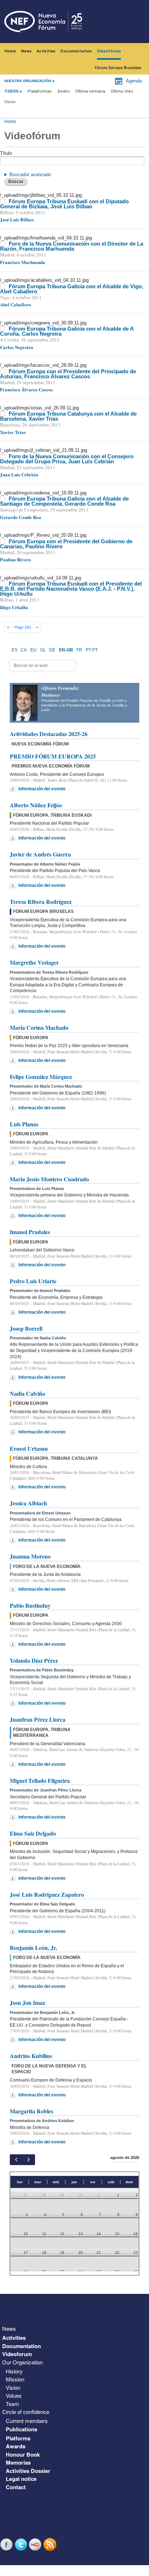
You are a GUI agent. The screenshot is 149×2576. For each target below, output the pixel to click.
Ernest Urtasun (29, 1448)
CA (24, 650)
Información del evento (42, 789)
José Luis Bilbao (17, 219)
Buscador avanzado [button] (30, 175)
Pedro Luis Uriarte (33, 1281)
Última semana (90, 91)
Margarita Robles (31, 2111)
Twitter (22, 2544)
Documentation (76, 51)
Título (6, 153)
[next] (28, 2160)
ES (14, 650)
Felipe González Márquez (41, 1077)
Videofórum (109, 51)
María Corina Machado (39, 1027)
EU (33, 650)
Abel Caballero (16, 304)
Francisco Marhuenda (23, 262)
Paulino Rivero (16, 559)
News (26, 51)
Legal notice (21, 2479)
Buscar (16, 182)
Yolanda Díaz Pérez (34, 1660)
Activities (46, 51)
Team (12, 2404)
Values (14, 2395)
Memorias (18, 2462)
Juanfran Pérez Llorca (38, 1719)
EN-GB (66, 650)
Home (10, 51)
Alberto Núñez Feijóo (36, 805)
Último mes (122, 91)
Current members (27, 2421)
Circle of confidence (26, 2412)
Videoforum (17, 2354)
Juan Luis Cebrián (19, 474)
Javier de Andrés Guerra (40, 854)
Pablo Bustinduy (30, 1605)
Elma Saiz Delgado (33, 1833)
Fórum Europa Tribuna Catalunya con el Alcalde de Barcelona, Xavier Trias (68, 416)
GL (43, 650)
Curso (10, 102)
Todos (11, 91)
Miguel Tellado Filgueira (40, 1780)
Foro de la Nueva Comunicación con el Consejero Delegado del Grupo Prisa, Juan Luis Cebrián (67, 459)
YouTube (36, 2544)
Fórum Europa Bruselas (118, 68)
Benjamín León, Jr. (33, 1948)
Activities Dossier (28, 2471)
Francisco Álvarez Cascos (26, 389)
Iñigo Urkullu (14, 607)
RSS (51, 2544)
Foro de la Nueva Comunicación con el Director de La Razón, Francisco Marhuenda (72, 246)
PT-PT (92, 650)
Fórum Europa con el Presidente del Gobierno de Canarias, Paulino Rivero (66, 544)
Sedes (63, 91)
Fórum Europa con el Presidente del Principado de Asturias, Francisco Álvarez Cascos (68, 374)
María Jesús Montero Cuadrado (49, 1179)
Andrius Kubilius (31, 2056)
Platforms (18, 2438)
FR (79, 650)
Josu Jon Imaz (27, 2003)
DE (52, 650)
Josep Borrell (26, 1328)
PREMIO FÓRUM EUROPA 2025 (53, 756)
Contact (16, 2487)
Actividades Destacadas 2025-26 (49, 734)
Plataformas (40, 91)
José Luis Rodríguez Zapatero (47, 1894)
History (14, 2371)
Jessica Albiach (28, 1503)
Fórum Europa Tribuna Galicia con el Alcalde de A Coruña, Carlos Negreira (67, 331)
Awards (16, 2446)
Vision (13, 2387)
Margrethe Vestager (34, 962)
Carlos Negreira (17, 347)
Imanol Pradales (30, 1232)
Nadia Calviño (27, 1393)
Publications (22, 2429)
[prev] (16, 2160)
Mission (15, 2379)
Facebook (7, 2544)
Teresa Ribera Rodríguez (41, 902)
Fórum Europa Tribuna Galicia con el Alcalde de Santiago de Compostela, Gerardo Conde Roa (64, 501)
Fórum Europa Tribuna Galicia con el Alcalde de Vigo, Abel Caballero (72, 289)
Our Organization (22, 2362)
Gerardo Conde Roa (21, 517)
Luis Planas (24, 1124)
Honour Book (23, 2454)
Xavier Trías (13, 432)
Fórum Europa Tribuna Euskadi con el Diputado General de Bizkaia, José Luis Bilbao (64, 204)
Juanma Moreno (30, 1556)
